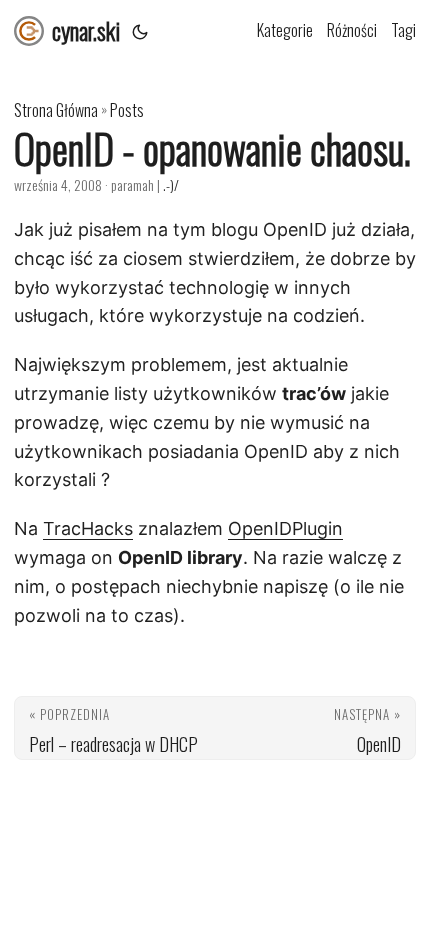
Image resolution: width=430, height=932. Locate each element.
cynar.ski (86, 30)
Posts (127, 110)
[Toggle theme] (140, 30)
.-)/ (171, 184)
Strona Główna (56, 110)
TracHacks (88, 528)
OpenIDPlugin (285, 528)
